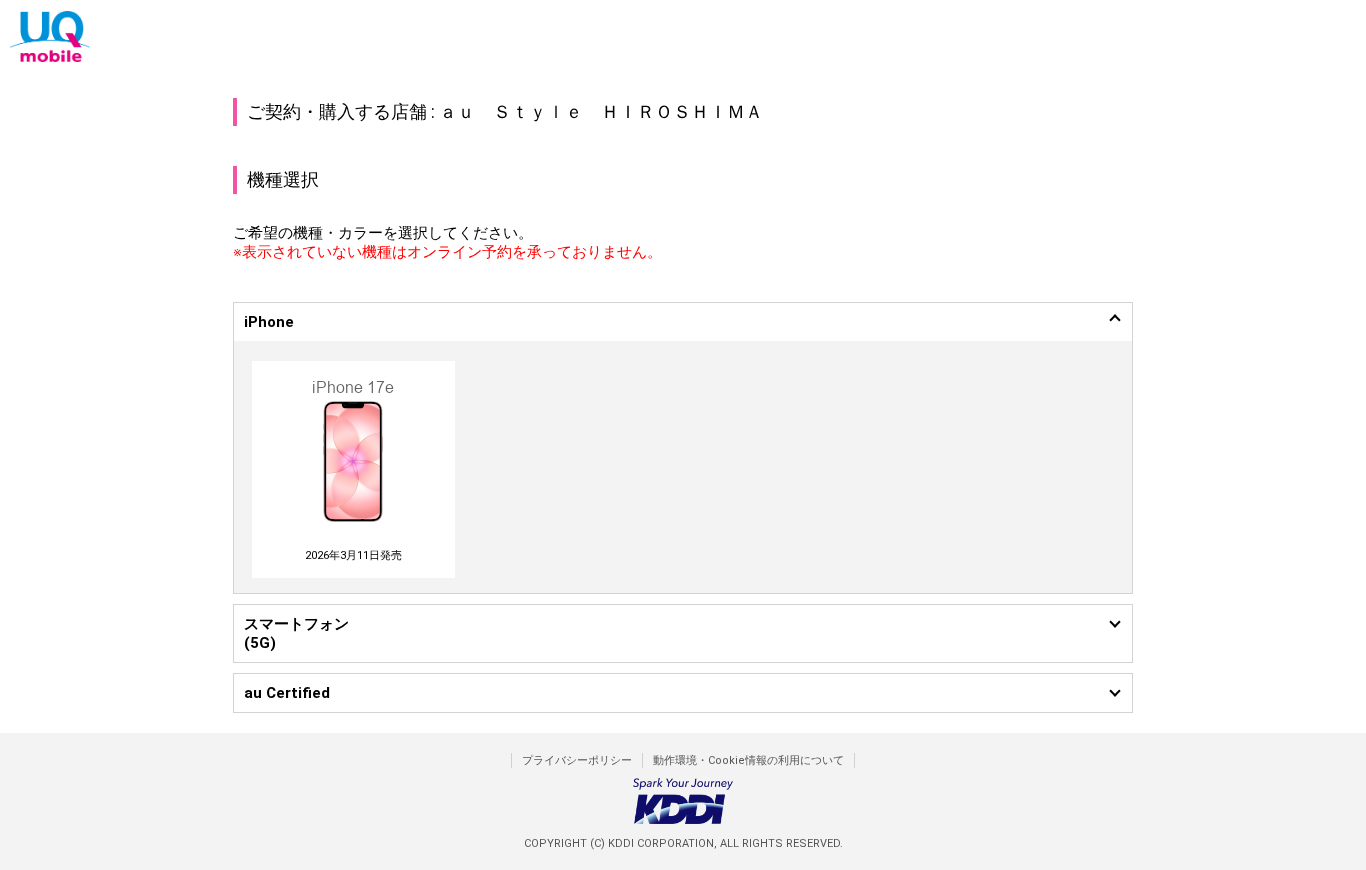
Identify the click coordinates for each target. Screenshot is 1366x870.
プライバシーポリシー (577, 760)
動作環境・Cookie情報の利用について (748, 760)
